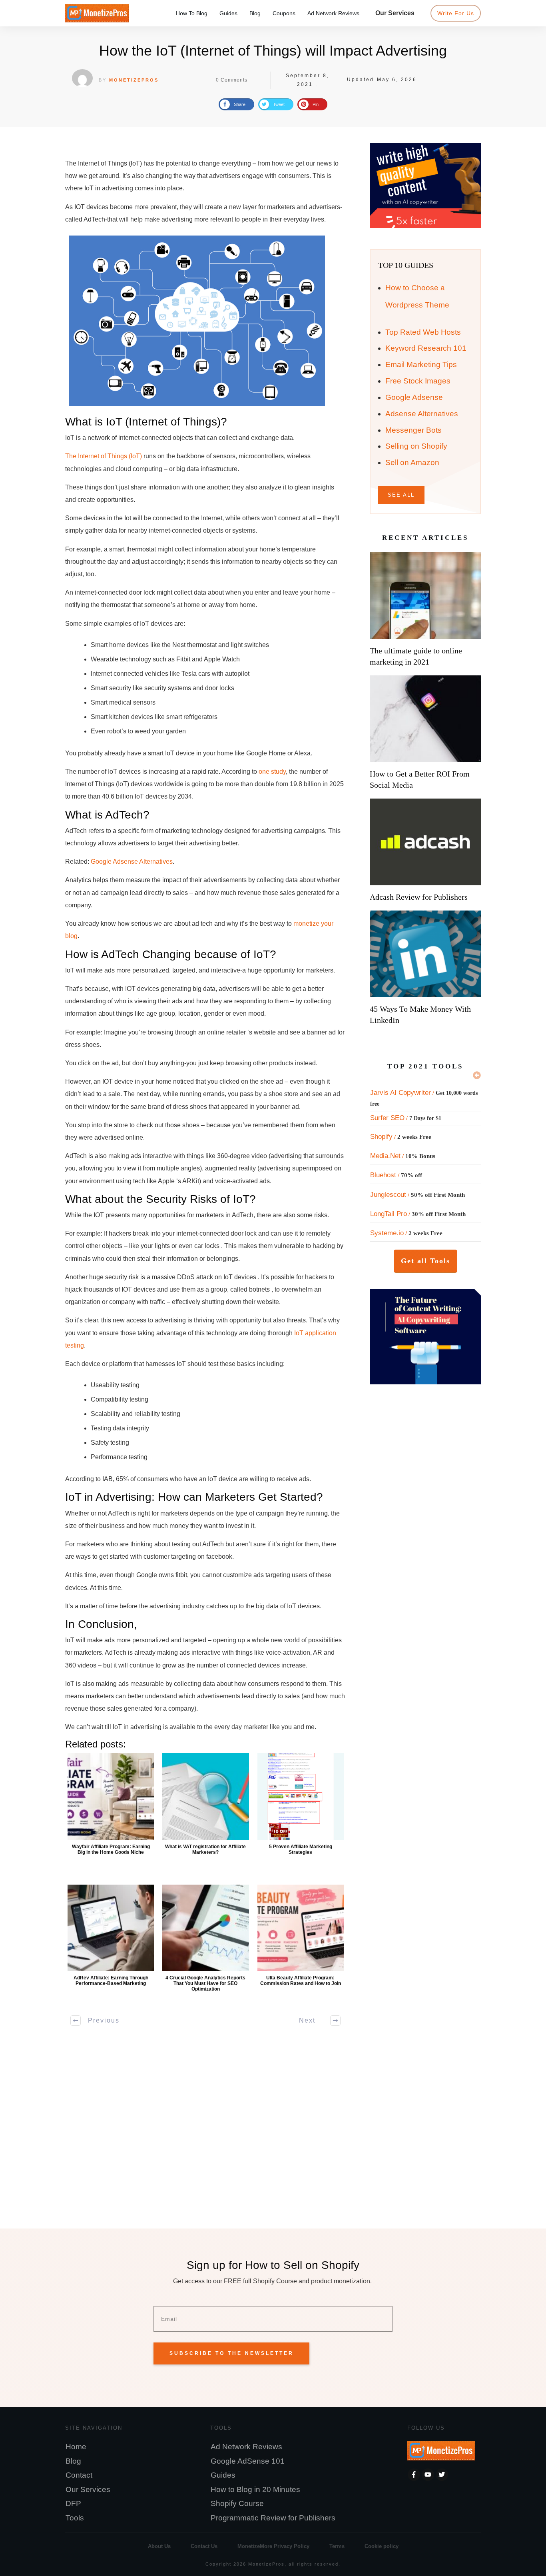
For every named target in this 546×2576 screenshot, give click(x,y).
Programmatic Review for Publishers (273, 2518)
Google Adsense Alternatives (132, 862)
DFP (73, 2503)
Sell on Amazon (412, 462)
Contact (79, 2475)
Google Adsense (414, 397)
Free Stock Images (418, 381)
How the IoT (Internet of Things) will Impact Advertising (273, 51)
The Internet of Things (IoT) (104, 456)
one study (272, 772)
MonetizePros (134, 80)
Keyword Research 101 (426, 348)
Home (76, 2447)
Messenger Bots (413, 430)
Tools (75, 2518)
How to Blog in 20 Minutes (255, 2489)
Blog (73, 2461)
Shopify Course (237, 2503)
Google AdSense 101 (248, 2461)
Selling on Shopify (416, 446)
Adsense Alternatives (422, 414)
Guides (223, 2475)
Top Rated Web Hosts (423, 332)
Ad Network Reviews (246, 2447)
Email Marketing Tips (421, 364)
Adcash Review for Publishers (419, 897)
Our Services (88, 2489)
